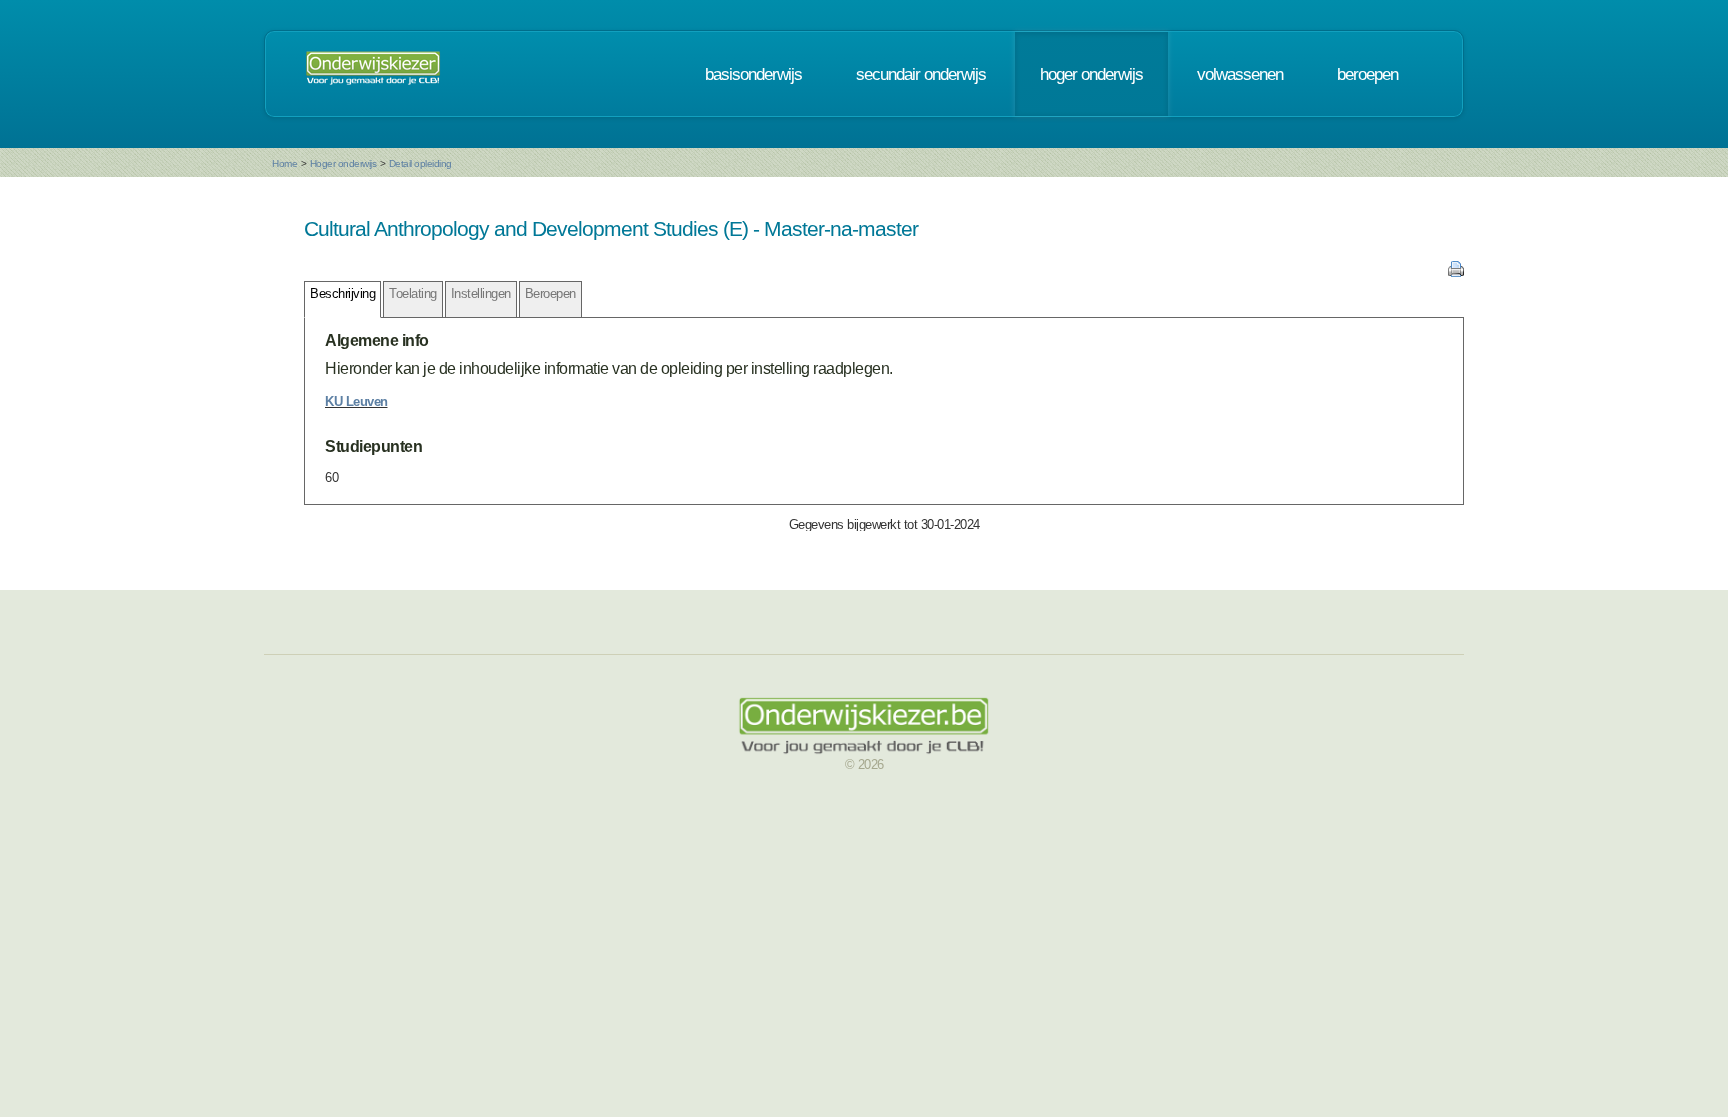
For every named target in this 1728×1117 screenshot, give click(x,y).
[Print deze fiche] (1456, 272)
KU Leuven (356, 401)
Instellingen (481, 293)
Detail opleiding (420, 163)
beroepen (1367, 74)
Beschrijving (342, 293)
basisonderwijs (753, 74)
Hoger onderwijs (343, 163)
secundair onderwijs (921, 74)
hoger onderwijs (1091, 74)
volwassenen (1240, 74)
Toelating (413, 293)
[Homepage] (373, 74)
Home (284, 163)
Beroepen (550, 293)
